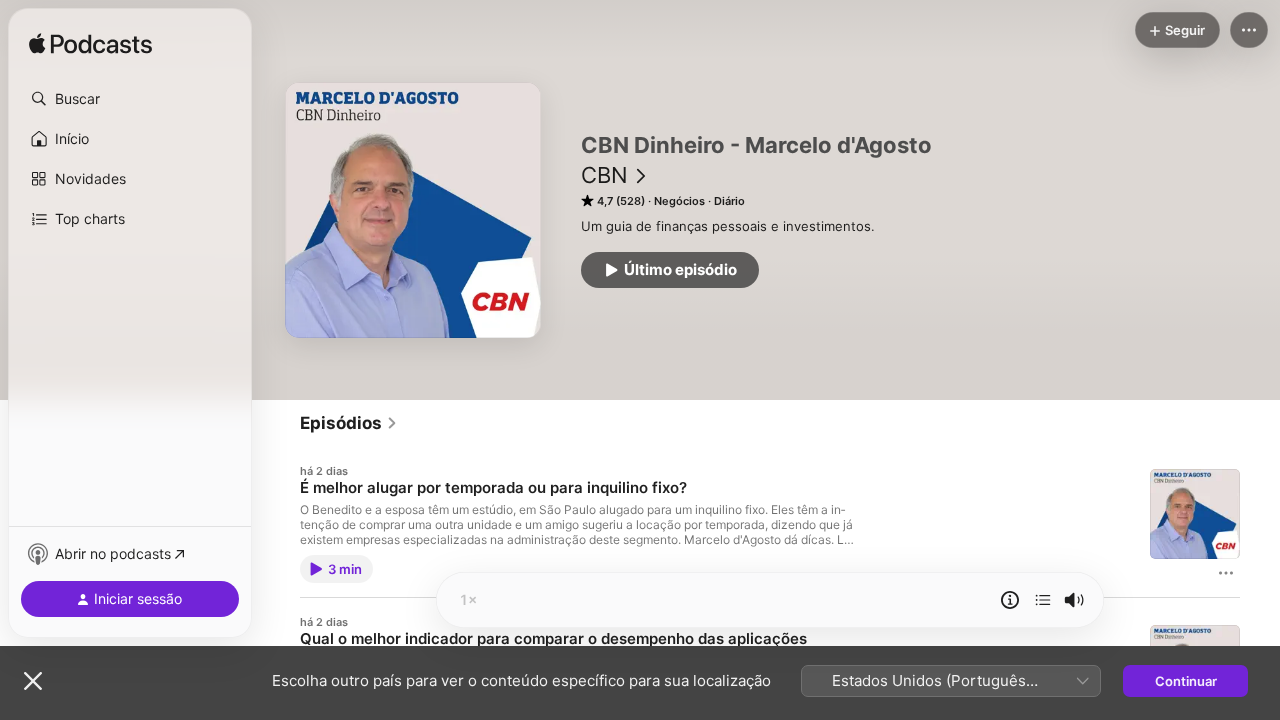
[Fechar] (33, 681)
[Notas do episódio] (1010, 600)
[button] (130, 99)
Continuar (1186, 681)
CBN (604, 175)
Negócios (679, 201)
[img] (90, 45)
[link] (349, 423)
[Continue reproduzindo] (1043, 600)
